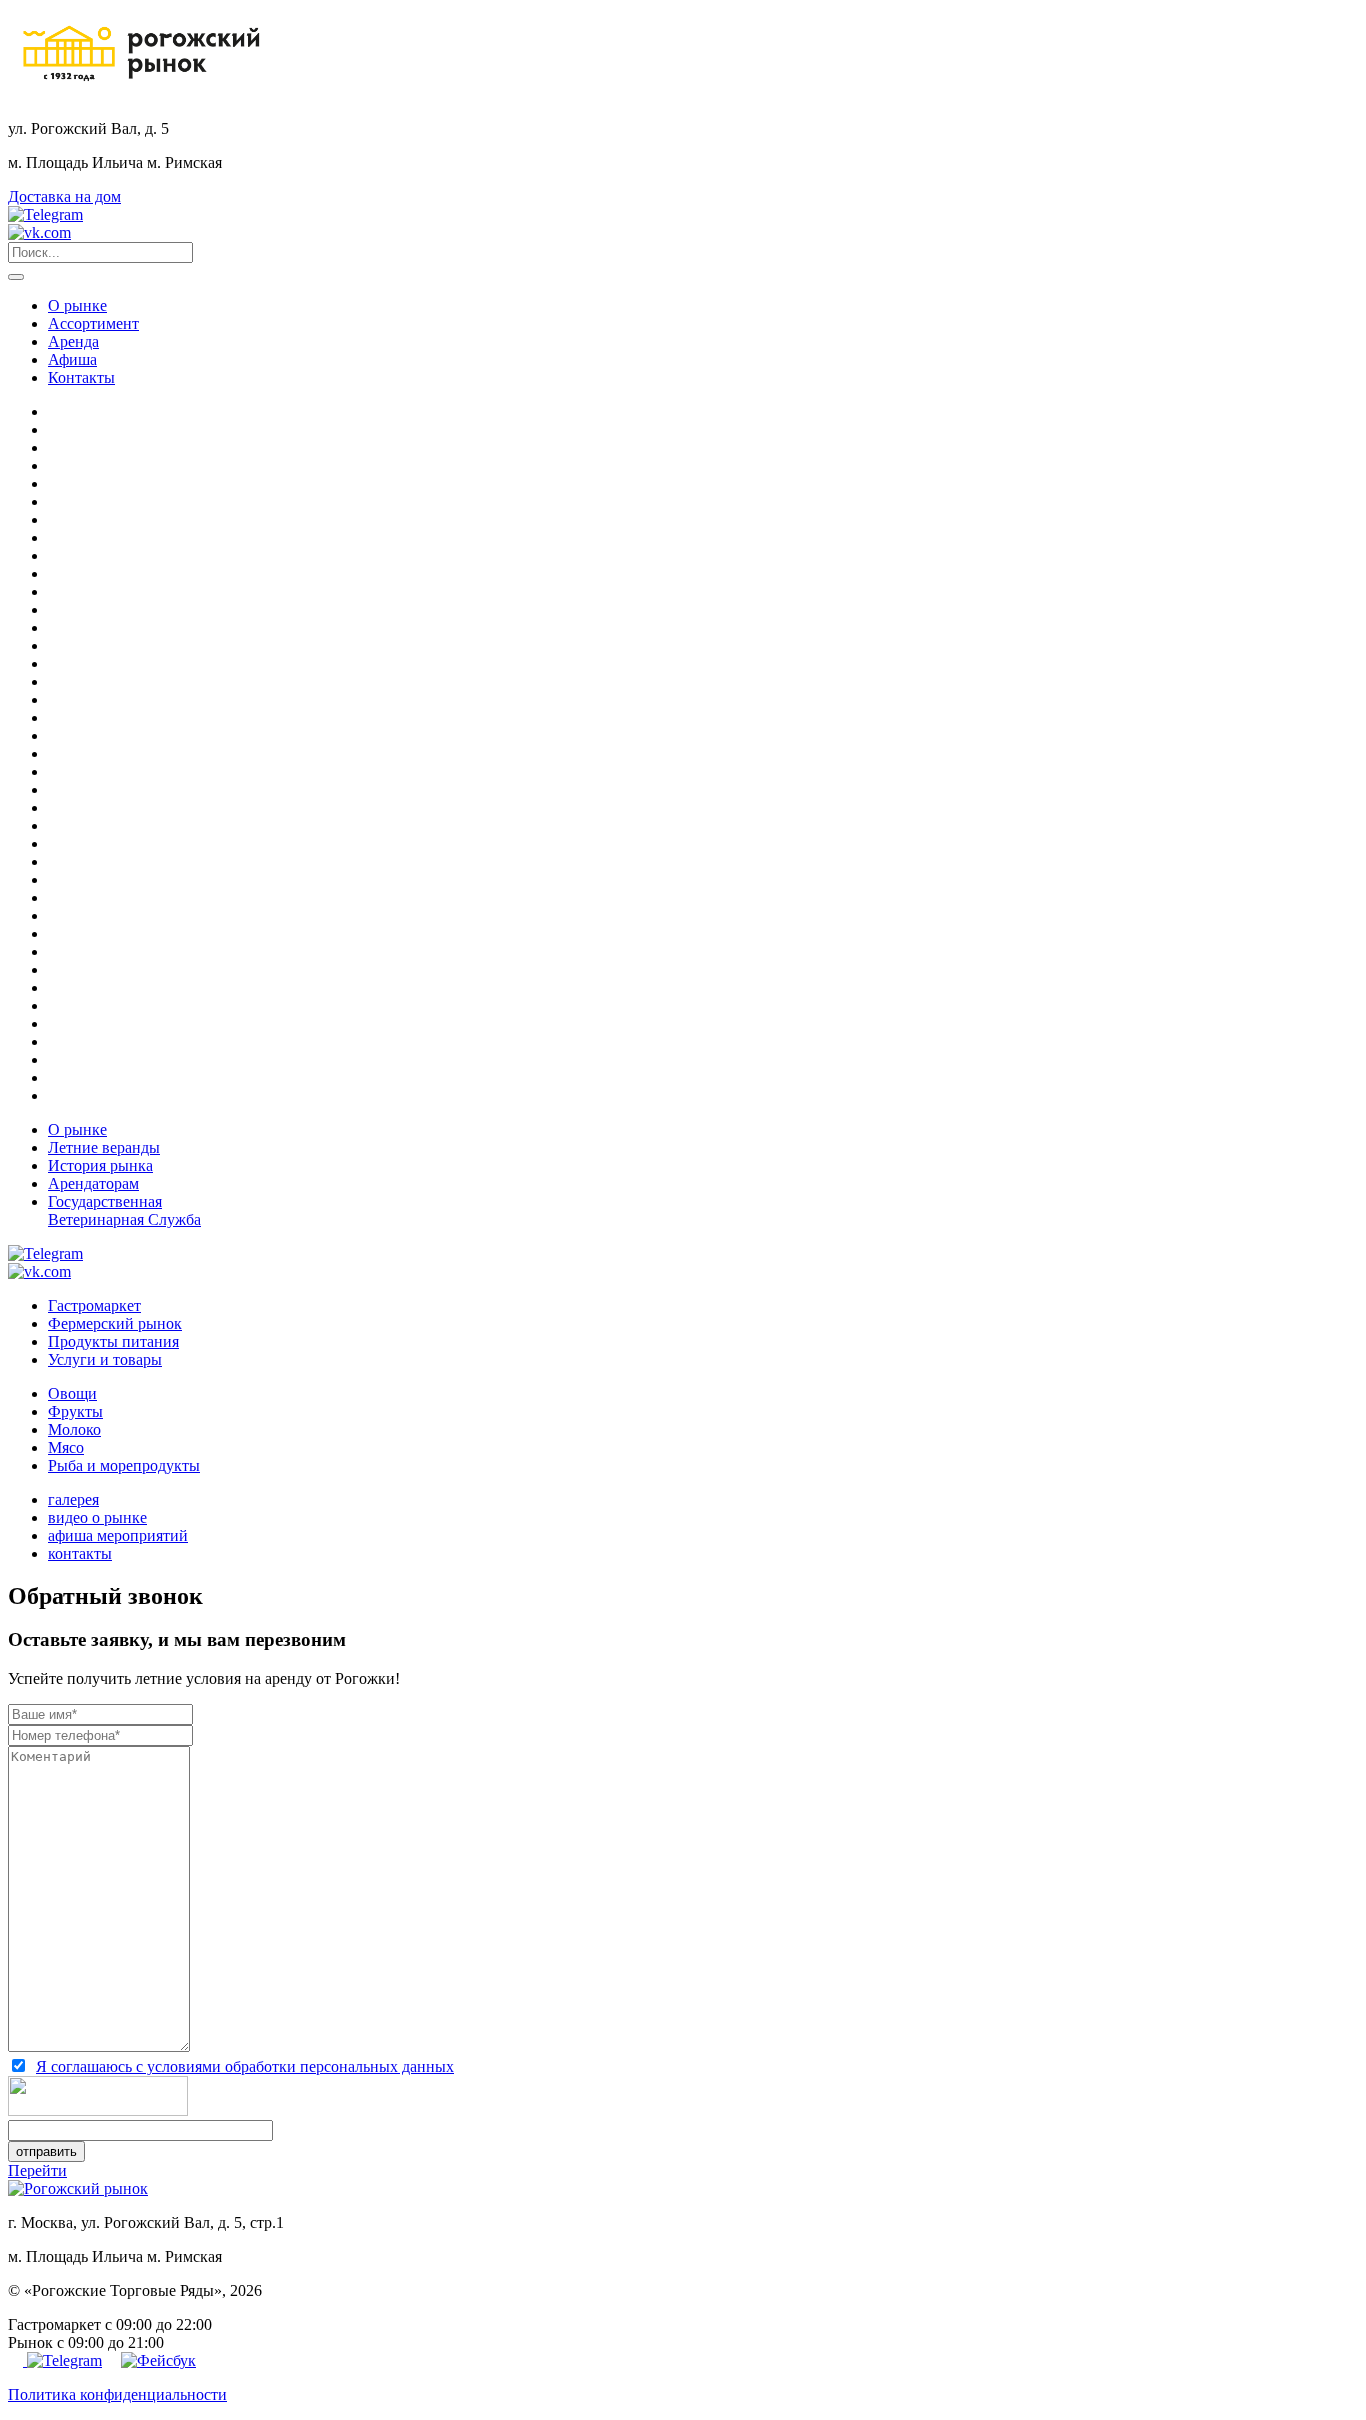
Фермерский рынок (115, 1323)
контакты (80, 1553)
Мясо (66, 1447)
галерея (73, 1499)
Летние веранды (104, 1147)
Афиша (72, 359)
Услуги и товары (105, 1359)
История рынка (100, 1165)
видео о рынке (97, 1517)
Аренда (73, 341)
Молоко (74, 1429)
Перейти (37, 2170)
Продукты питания (113, 1341)
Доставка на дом (64, 196)
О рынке (77, 305)
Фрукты (75, 1411)
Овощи (72, 1393)
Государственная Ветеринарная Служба (124, 1210)
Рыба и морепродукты (124, 1465)
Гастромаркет (94, 1305)
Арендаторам (93, 1183)
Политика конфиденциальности (117, 2394)
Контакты (81, 377)
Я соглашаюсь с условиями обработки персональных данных (245, 2066)
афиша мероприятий (118, 1535)
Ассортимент (93, 323)
